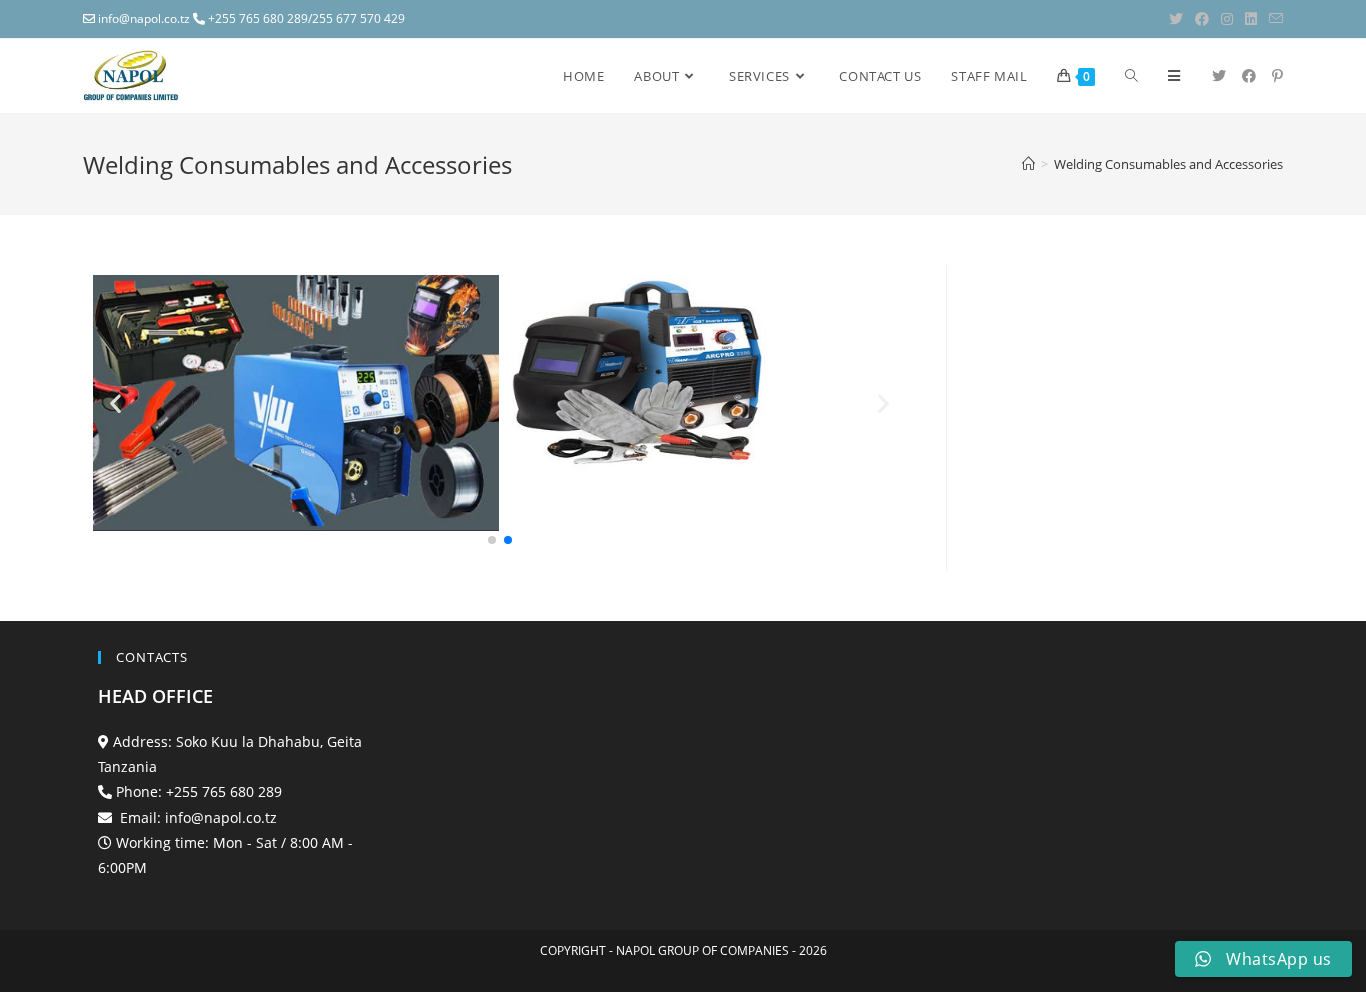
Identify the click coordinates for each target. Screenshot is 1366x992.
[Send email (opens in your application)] (1273, 19)
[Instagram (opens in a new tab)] (1227, 19)
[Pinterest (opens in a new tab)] (1277, 76)
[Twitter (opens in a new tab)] (1176, 19)
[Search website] (1131, 76)
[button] (492, 540)
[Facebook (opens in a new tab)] (1202, 19)
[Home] (1028, 164)
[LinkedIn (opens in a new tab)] (1251, 19)
